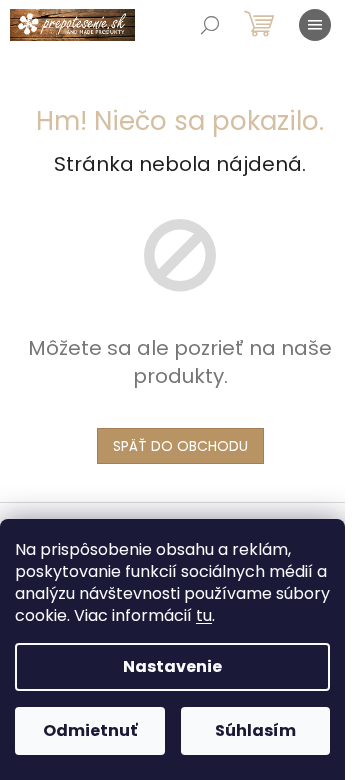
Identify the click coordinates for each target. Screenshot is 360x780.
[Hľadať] (210, 25)
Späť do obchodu (180, 446)
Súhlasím (255, 730)
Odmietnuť (90, 730)
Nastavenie (172, 666)
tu (204, 615)
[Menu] (315, 25)
